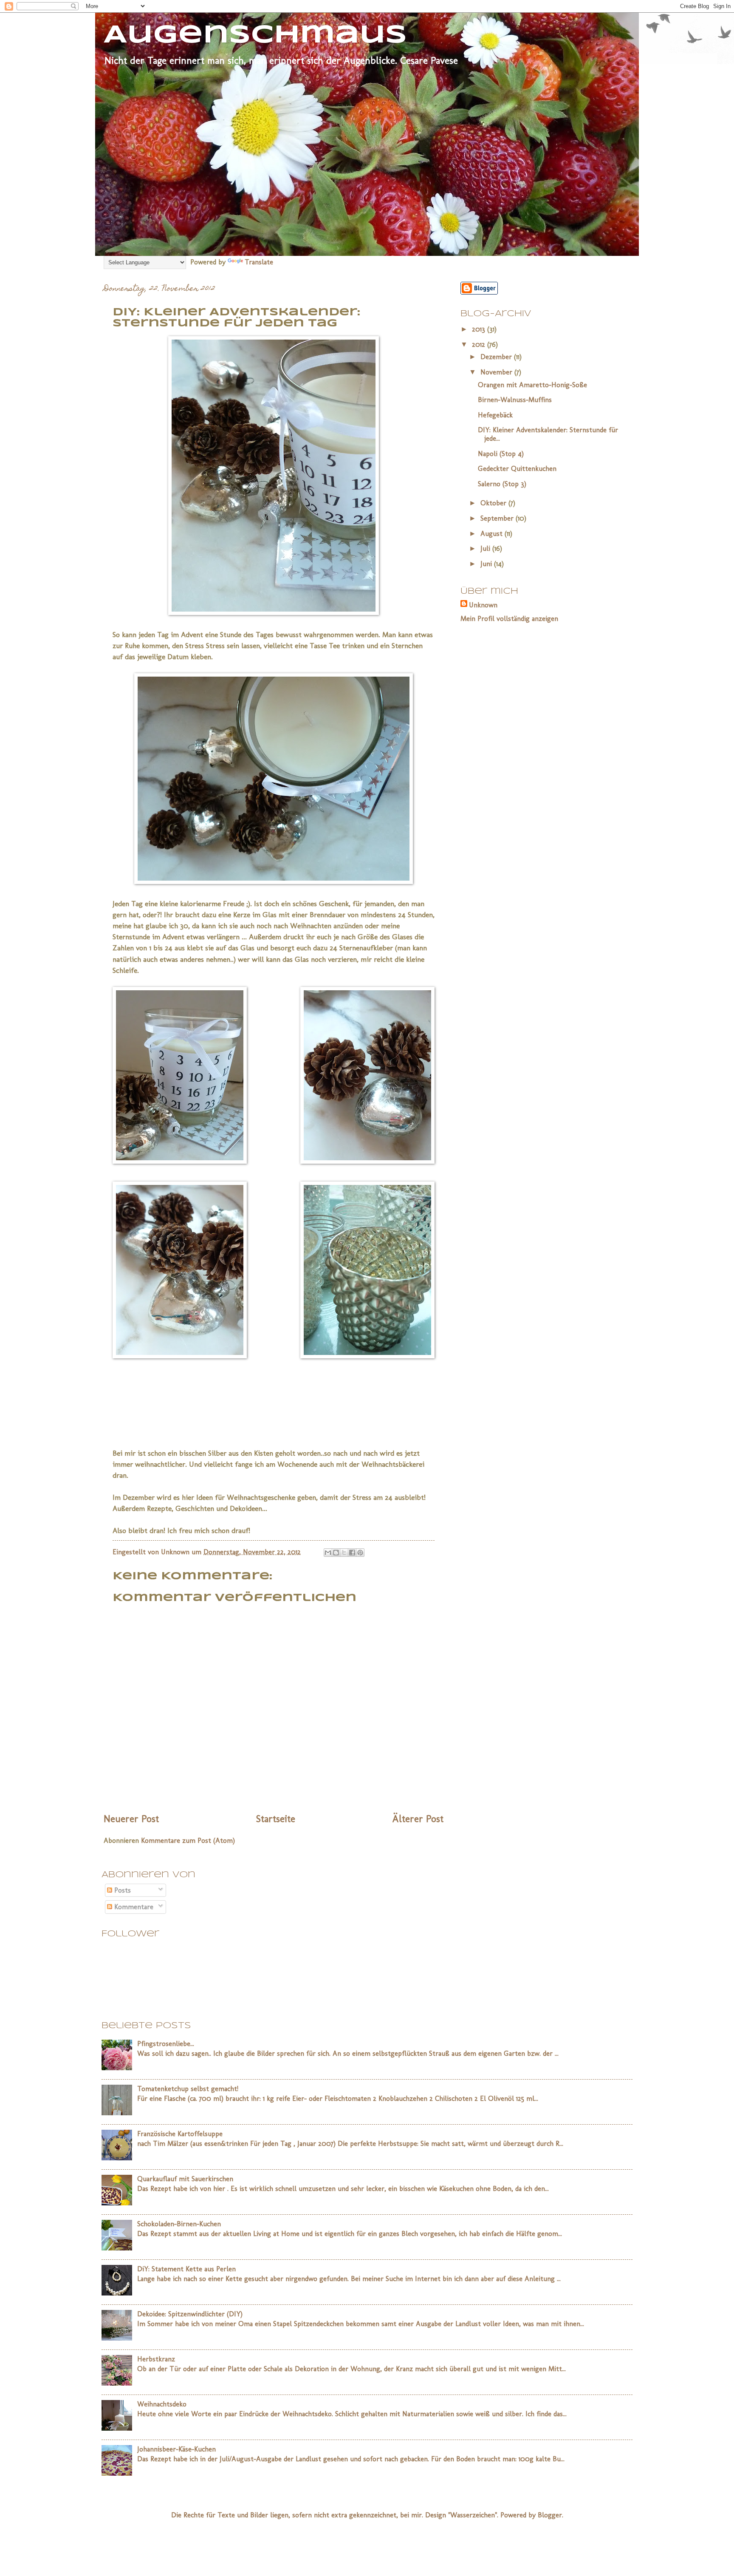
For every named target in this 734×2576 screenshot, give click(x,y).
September (498, 518)
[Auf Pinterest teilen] (360, 1553)
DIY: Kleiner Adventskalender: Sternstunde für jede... (548, 434)
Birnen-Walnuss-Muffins (515, 400)
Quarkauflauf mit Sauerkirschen (185, 2179)
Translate (259, 262)
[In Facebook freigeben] (352, 1553)
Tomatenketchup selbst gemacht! (188, 2089)
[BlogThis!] (336, 1553)
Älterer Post (418, 1819)
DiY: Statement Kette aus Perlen (186, 2269)
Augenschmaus (255, 35)
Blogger (550, 2515)
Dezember (497, 357)
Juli (486, 548)
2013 (480, 329)
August (493, 533)
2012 (480, 344)
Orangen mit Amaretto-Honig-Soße (532, 385)
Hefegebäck (495, 415)
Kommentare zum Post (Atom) (188, 1840)
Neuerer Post (131, 1819)
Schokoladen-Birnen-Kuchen (179, 2224)
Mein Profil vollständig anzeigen (509, 618)
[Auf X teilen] (344, 1553)
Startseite (276, 1819)
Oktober (494, 503)
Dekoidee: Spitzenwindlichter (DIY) (190, 2314)
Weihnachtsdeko (162, 2404)
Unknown (483, 605)
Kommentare (133, 1907)
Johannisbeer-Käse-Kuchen (176, 2449)
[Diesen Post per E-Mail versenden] (328, 1553)
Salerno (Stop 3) (502, 484)
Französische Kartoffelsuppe (180, 2134)
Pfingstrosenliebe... (166, 2043)
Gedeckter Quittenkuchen (517, 468)
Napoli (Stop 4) (501, 453)
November (497, 372)
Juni (487, 564)
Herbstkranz (156, 2359)
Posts (121, 1890)
